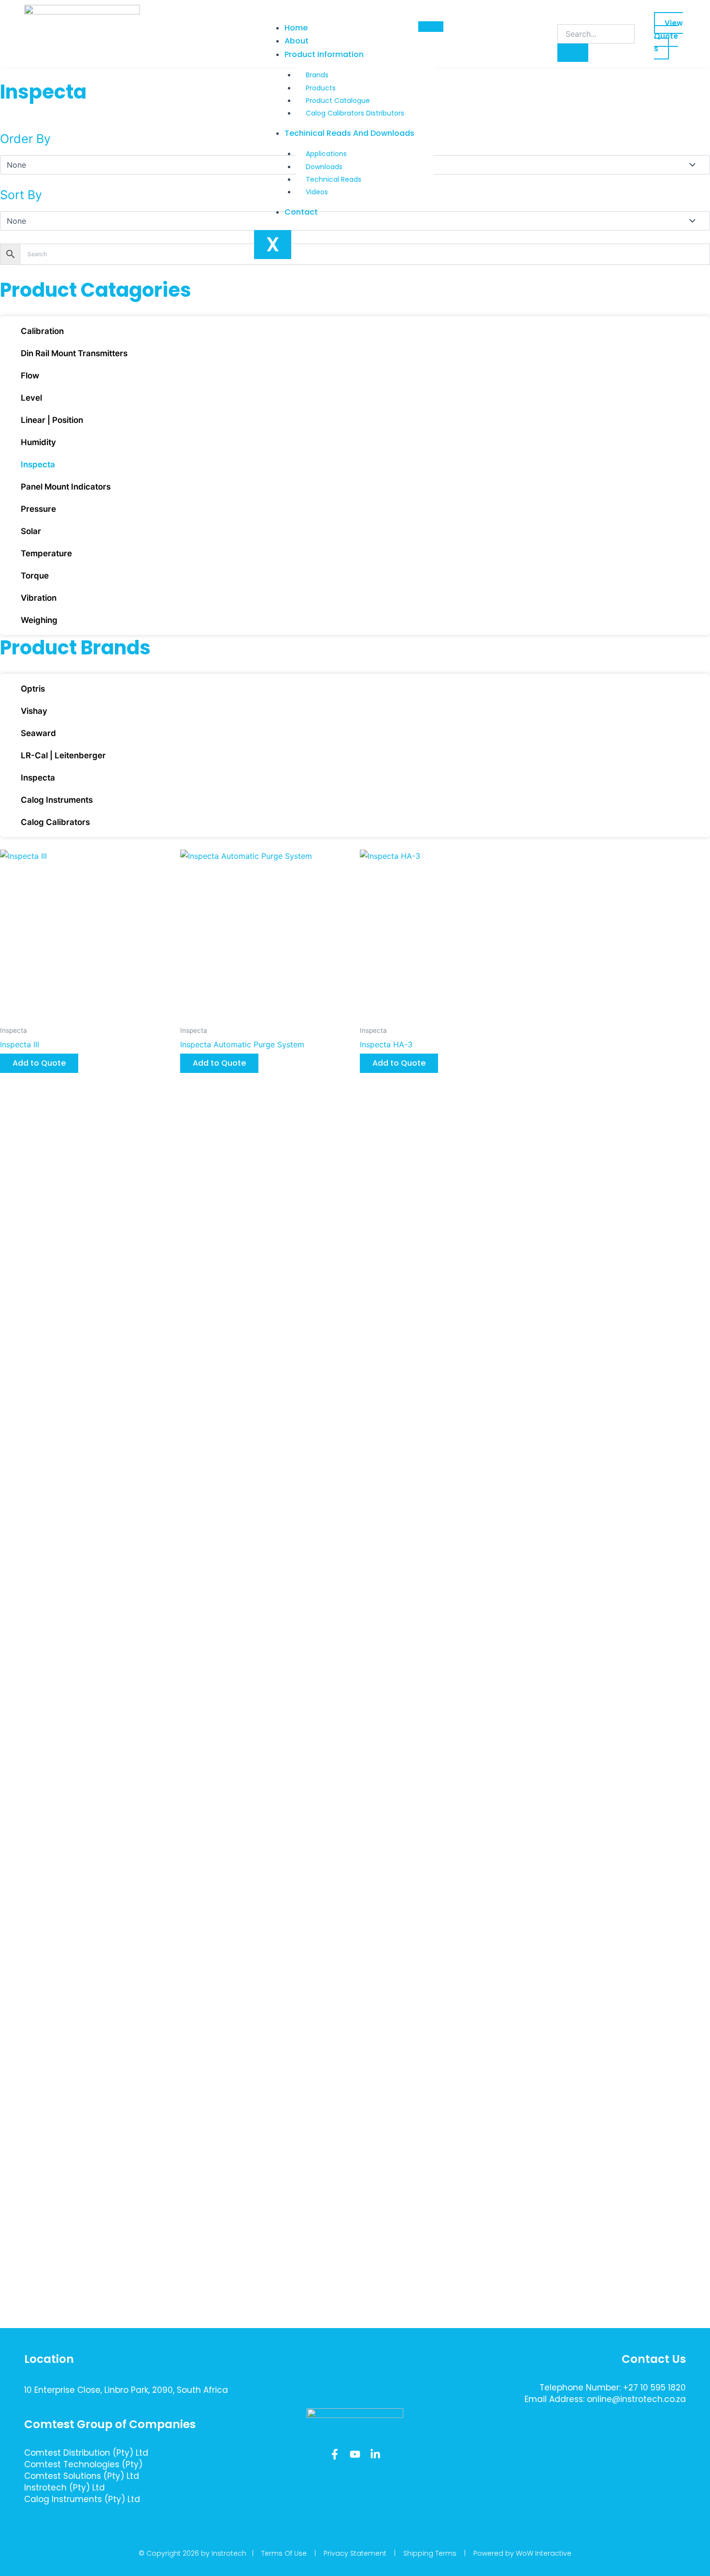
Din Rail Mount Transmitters (74, 353)
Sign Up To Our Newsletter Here (615, 2433)
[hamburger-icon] (431, 27)
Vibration (39, 598)
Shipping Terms (430, 2553)
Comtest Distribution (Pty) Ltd (86, 2453)
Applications (326, 154)
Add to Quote (39, 1063)
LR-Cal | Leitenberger (63, 755)
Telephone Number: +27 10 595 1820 (613, 2388)
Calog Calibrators (55, 822)
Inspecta (38, 464)
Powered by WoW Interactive (522, 2553)
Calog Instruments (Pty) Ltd (82, 2499)
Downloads (324, 167)
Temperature (46, 553)
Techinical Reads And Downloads (349, 133)
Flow (30, 376)
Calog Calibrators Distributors (355, 113)
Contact (301, 212)
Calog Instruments (57, 800)
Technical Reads (334, 179)
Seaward (38, 733)
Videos (317, 192)
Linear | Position (52, 420)
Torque (35, 576)
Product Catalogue (338, 101)
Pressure (38, 509)
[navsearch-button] (564, 14)
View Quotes (668, 36)
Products (321, 88)
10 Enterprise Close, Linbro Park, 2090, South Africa (126, 2390)
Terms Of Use (284, 2553)
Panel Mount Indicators (66, 487)
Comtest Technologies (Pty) (83, 2464)
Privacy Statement (355, 2553)
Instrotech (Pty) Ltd (64, 2488)
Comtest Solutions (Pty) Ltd (82, 2476)
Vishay (34, 711)
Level (31, 398)
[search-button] (573, 53)
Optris (33, 689)
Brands (317, 75)
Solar (31, 531)
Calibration (42, 331)
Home (296, 28)
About (297, 41)
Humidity (38, 442)
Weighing (39, 620)
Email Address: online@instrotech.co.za (605, 2399)
